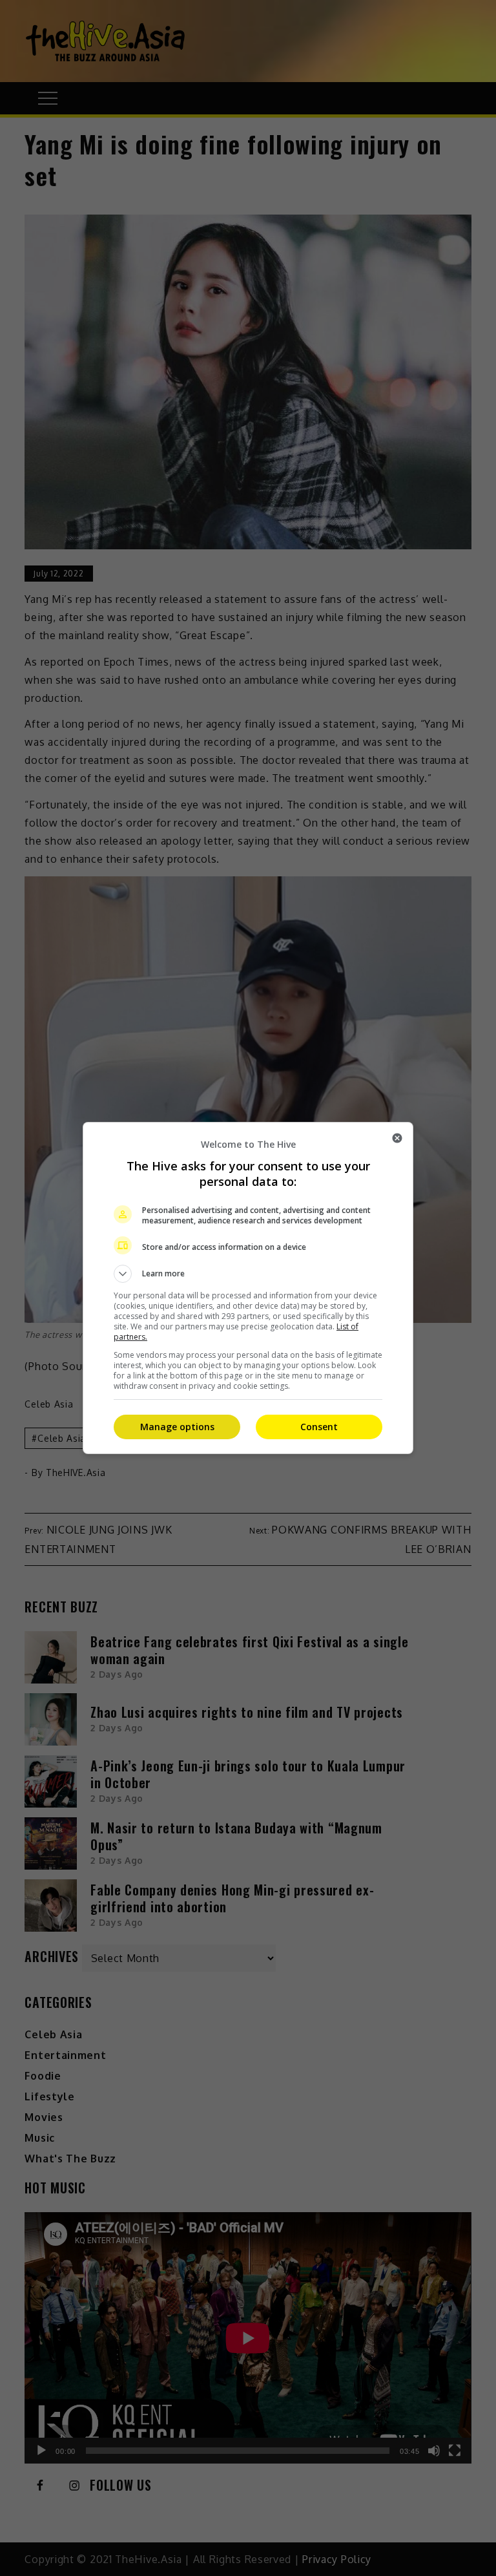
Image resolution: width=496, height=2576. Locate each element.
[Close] (397, 1138)
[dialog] (248, 1288)
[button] (248, 1274)
